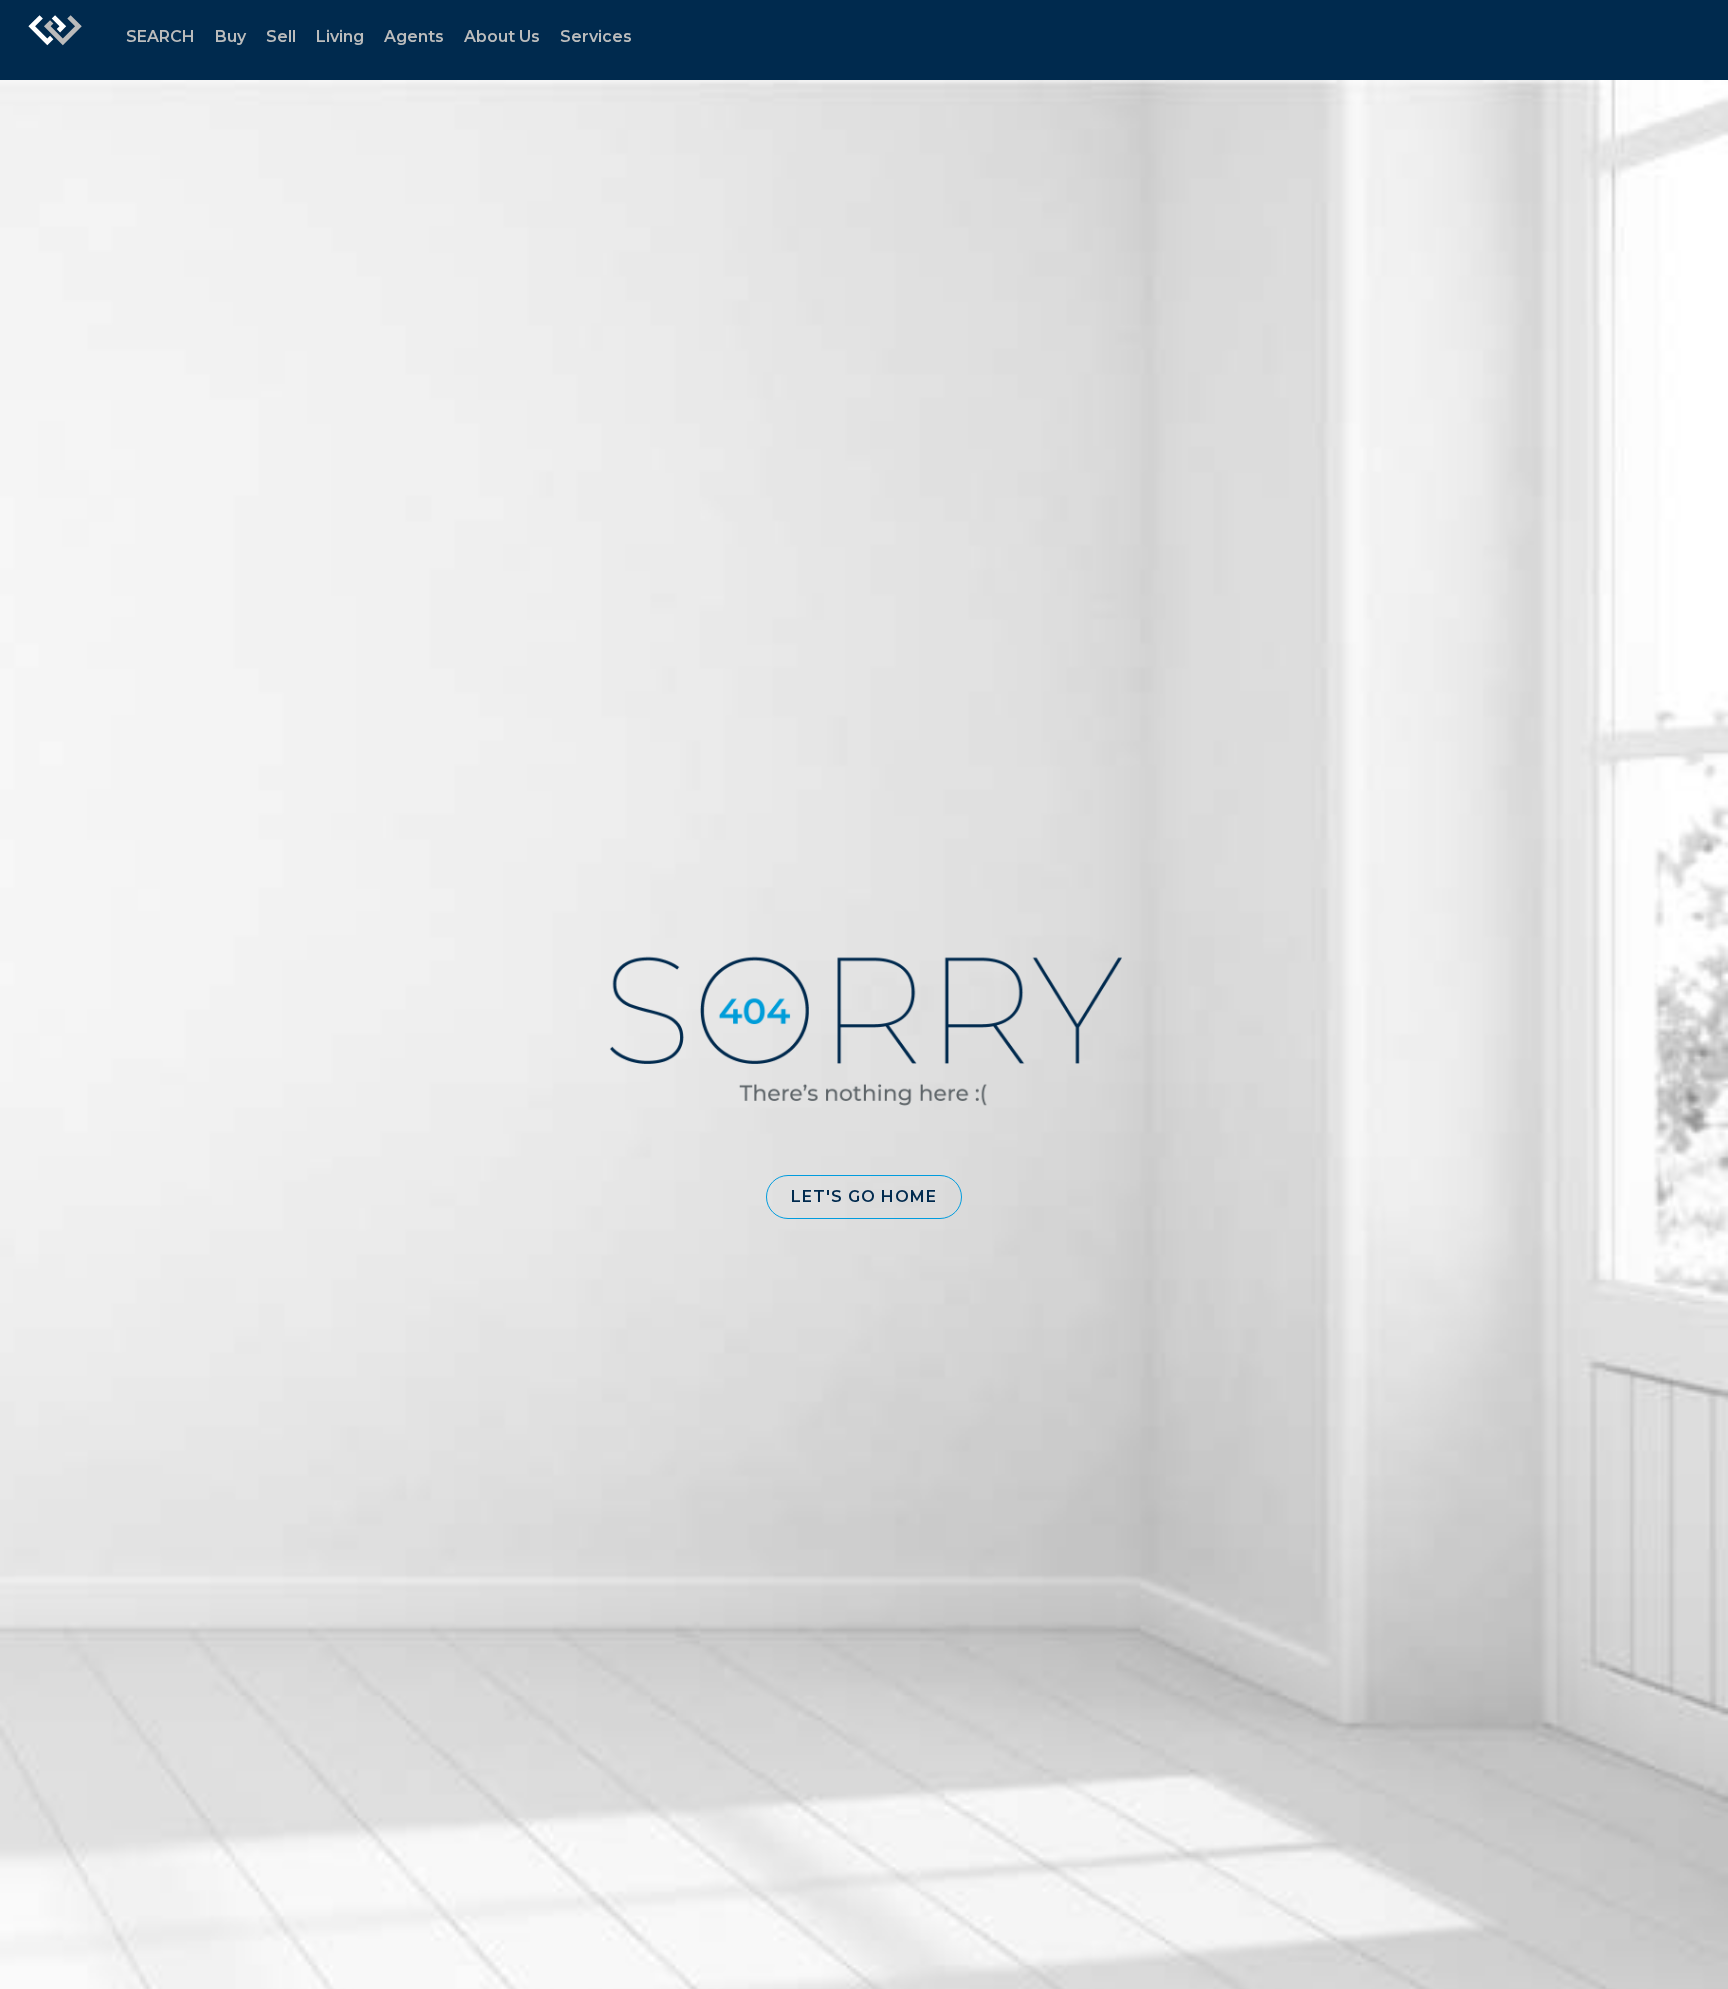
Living (340, 36)
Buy (230, 36)
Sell (281, 36)
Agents (414, 36)
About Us (502, 36)
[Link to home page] (55, 40)
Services (596, 36)
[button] (864, 1197)
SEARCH (160, 36)
